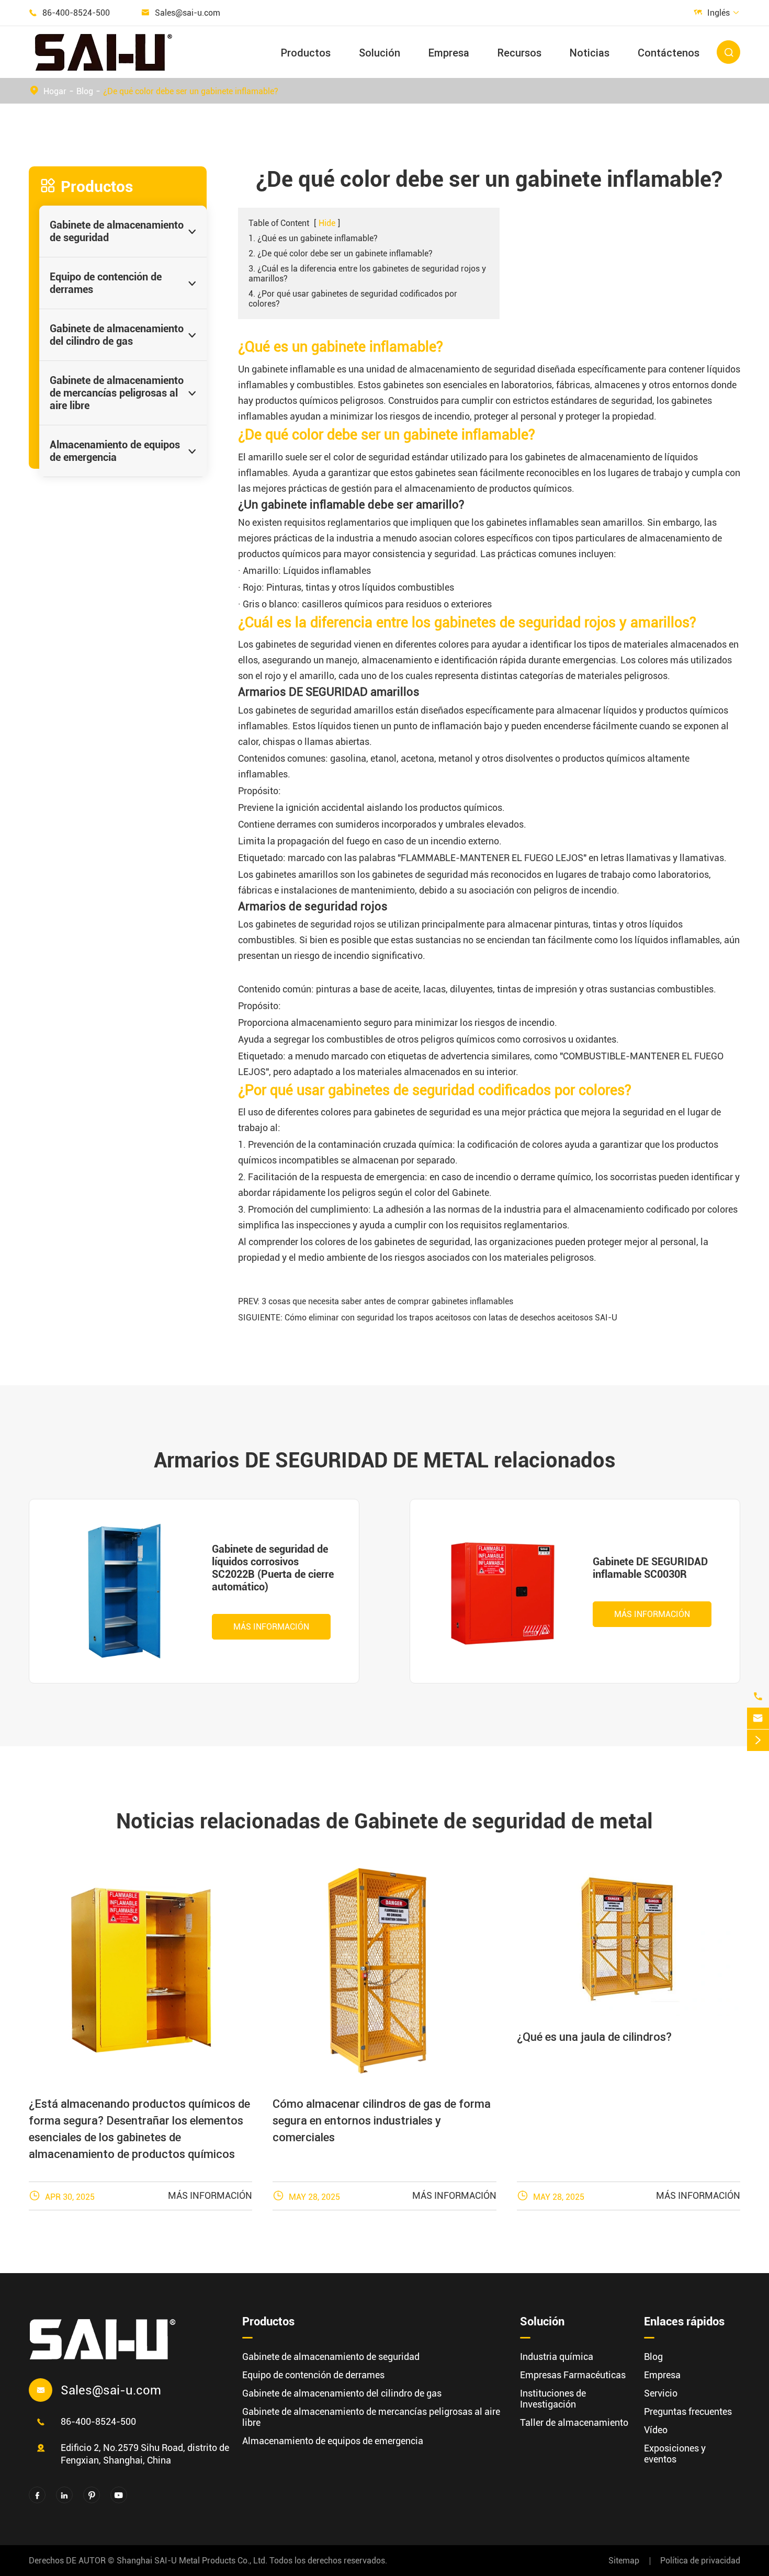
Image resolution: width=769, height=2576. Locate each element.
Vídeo (656, 2430)
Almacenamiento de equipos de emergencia (115, 451)
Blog (85, 91)
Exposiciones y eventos (675, 2454)
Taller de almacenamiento (574, 2422)
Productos (306, 53)
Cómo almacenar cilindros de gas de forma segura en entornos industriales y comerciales (382, 2121)
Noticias (590, 53)
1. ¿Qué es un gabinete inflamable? (313, 238)
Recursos (519, 53)
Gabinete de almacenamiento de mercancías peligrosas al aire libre (117, 393)
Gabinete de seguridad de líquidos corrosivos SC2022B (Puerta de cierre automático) (273, 1568)
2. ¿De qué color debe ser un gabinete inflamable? (341, 253)
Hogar (55, 91)
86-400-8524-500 (76, 13)
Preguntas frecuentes (688, 2411)
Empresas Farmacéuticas (573, 2375)
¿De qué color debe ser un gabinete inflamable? (191, 91)
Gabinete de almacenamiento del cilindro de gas (117, 335)
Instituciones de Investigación (553, 2399)
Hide (327, 223)
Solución (380, 53)
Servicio (661, 2393)
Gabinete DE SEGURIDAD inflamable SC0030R (650, 1568)
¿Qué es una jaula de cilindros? (594, 2037)
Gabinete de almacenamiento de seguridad (117, 231)
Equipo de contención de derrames (106, 283)
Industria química (557, 2357)
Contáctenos (669, 53)
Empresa (449, 53)
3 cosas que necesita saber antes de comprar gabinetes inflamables (387, 1301)
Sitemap (624, 2561)
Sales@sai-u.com (188, 13)
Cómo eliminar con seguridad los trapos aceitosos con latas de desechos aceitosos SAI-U (451, 1318)
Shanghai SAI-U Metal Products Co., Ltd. (192, 2561)
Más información (271, 1627)
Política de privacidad (700, 2561)
